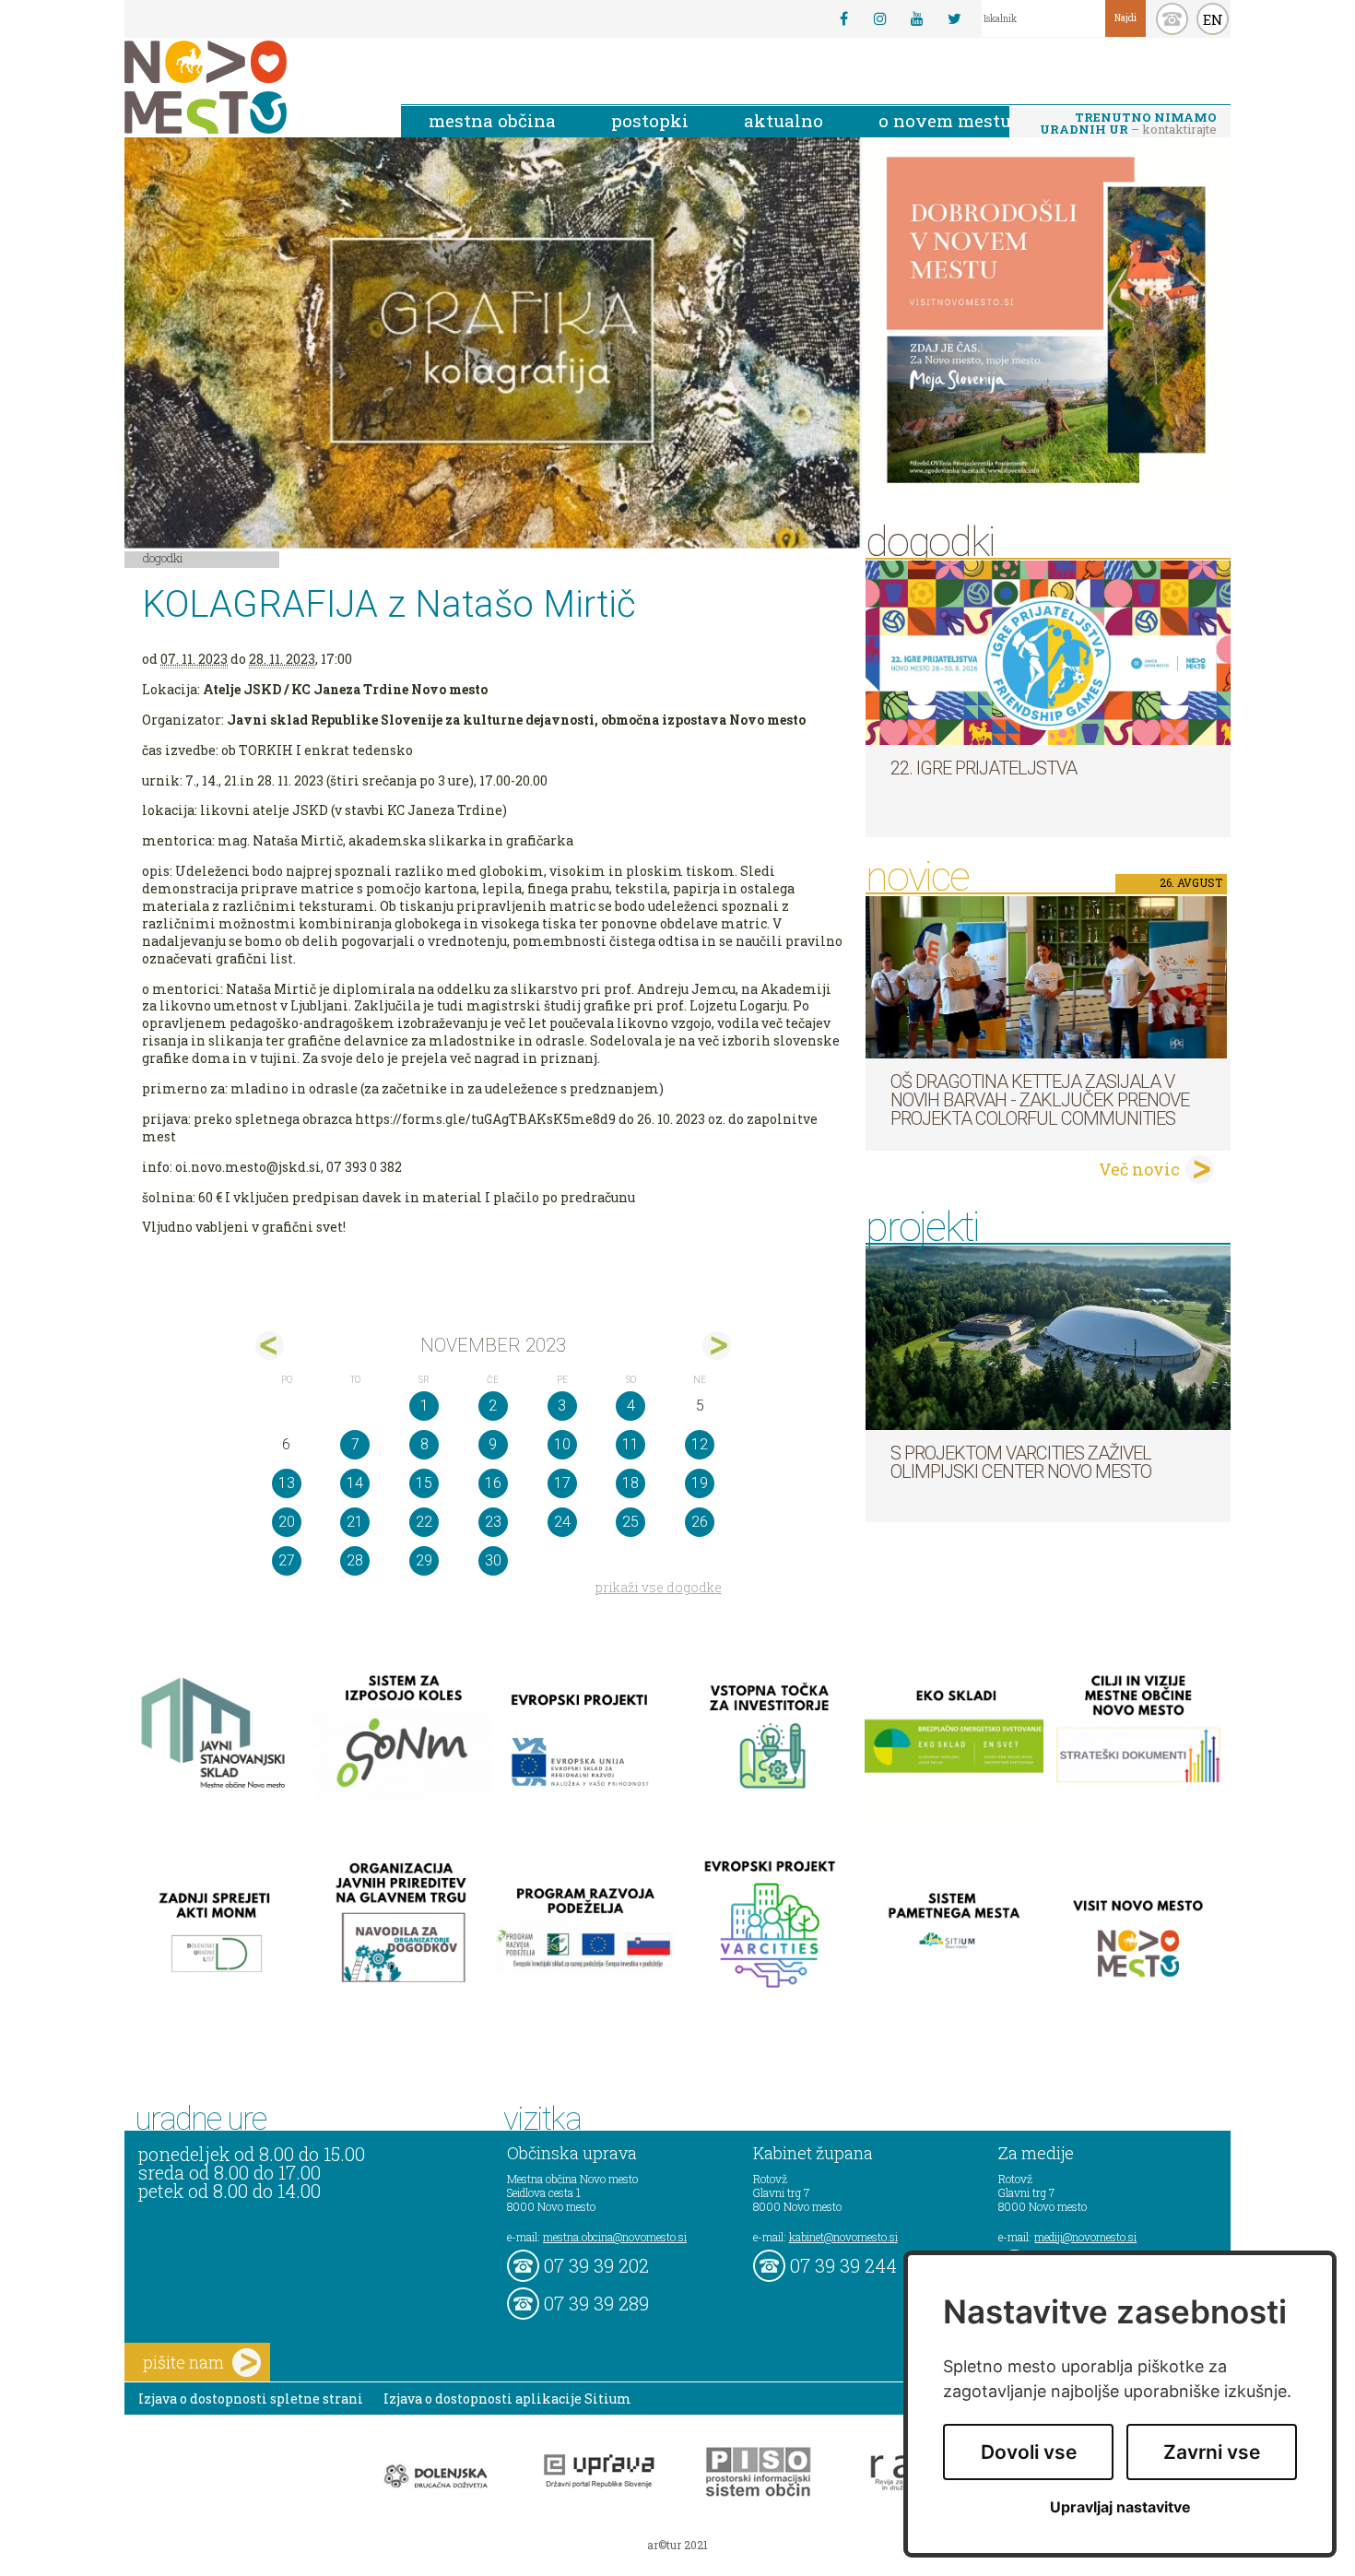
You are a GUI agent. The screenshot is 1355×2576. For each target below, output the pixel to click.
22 (424, 1522)
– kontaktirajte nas (1128, 124)
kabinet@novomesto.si (843, 2237)
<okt (270, 1346)
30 (493, 1560)
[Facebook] (843, 18)
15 (424, 1483)
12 (700, 1444)
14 (355, 1483)
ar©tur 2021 (677, 2545)
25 (630, 1522)
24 (562, 1522)
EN (1213, 19)
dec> (717, 1346)
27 (287, 1560)
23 (493, 1522)
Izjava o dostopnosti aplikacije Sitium (507, 2399)
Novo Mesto (249, 87)
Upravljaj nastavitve (1120, 2507)
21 (355, 1522)
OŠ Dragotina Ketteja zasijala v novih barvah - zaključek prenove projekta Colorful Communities (1040, 1100)
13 (287, 1483)
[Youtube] (917, 18)
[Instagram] (880, 18)
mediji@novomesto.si (1085, 2237)
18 (630, 1483)
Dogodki (163, 558)
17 (562, 1483)
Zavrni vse (1212, 2452)
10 (562, 1444)
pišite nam (183, 2362)
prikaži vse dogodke (659, 1587)
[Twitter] (954, 18)
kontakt (1172, 19)
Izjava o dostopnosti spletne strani (251, 2399)
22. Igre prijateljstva (984, 768)
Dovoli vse (1029, 2452)
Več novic (1139, 1169)
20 (287, 1522)
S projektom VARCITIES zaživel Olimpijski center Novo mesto (1021, 1462)
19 (700, 1483)
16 (493, 1483)
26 (700, 1522)
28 (355, 1560)
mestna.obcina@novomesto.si (615, 2237)
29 (424, 1560)
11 (630, 1444)
